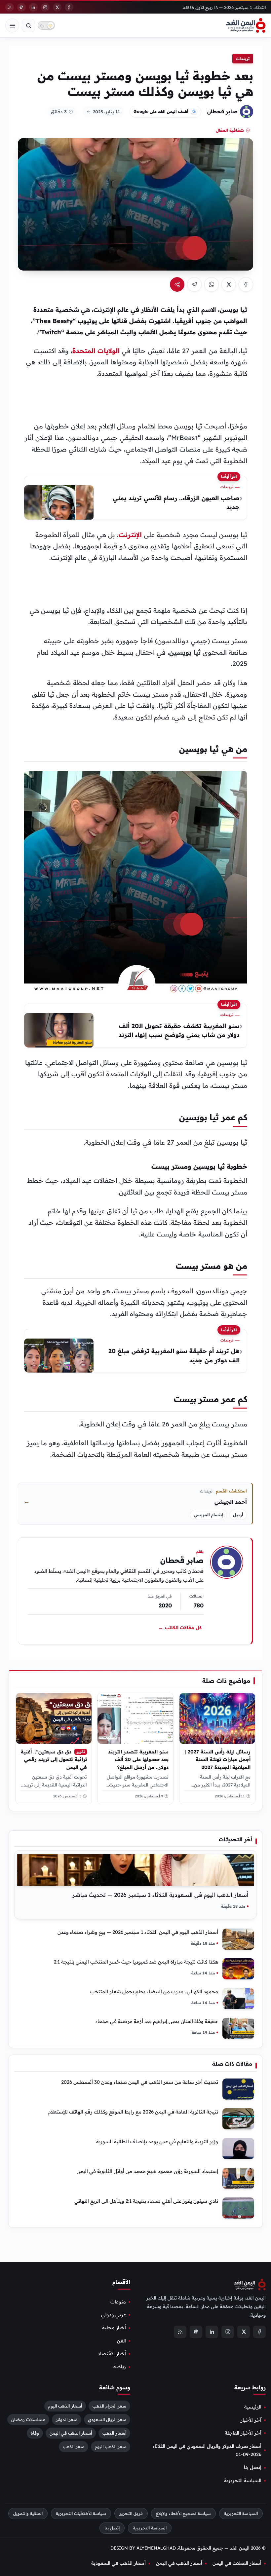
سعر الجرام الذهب (109, 2406)
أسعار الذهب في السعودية (118, 2563)
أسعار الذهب (114, 2433)
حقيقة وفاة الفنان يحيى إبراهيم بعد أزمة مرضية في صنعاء (157, 2021)
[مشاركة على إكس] (229, 284)
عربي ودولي (114, 2315)
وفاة (35, 2433)
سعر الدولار (67, 2419)
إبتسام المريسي (209, 1515)
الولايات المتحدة (96, 351)
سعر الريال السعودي (107, 2419)
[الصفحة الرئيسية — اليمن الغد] (246, 25)
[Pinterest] (21, 7)
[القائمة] (12, 25)
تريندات (243, 59)
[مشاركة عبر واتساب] (212, 284)
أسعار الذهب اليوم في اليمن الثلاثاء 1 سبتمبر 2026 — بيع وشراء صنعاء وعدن (138, 1932)
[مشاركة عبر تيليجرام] (194, 284)
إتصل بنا (253, 2467)
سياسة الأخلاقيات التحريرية (81, 2513)
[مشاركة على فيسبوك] (246, 284)
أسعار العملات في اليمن (237, 2563)
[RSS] (10, 7)
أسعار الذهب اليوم (65, 2406)
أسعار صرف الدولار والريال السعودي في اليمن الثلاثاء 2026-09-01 (207, 2450)
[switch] (46, 25)
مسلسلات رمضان (28, 2419)
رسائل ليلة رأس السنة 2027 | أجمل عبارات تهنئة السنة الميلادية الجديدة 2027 (217, 1759)
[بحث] (28, 25)
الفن (121, 2341)
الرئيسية (253, 2407)
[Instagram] (45, 7)
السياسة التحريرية (243, 2481)
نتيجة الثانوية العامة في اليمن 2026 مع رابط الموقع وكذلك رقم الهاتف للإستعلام (133, 2112)
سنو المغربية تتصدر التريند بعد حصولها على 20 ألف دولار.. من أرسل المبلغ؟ (138, 1759)
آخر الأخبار (251, 2420)
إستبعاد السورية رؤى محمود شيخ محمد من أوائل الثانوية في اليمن (147, 2171)
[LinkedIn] (33, 7)
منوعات (118, 2302)
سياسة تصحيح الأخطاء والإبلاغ (183, 2513)
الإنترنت (130, 535)
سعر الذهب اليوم (111, 2447)
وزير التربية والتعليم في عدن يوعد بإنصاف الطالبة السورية (157, 2141)
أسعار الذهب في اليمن (71, 2433)
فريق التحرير (131, 2513)
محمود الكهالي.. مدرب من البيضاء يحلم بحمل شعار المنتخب (154, 1991)
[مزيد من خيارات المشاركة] (177, 284)
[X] (57, 7)
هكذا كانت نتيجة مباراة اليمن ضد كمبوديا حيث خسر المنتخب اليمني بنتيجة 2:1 (136, 1962)
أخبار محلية (114, 2328)
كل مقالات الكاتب (180, 1628)
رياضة (120, 2367)
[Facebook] (69, 7)
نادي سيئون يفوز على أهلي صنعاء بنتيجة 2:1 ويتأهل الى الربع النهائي (146, 2201)
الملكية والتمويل (28, 2513)
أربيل (238, 1515)
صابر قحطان (222, 111)
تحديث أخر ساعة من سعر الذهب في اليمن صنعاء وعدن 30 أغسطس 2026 (140, 2082)
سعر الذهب (74, 2447)
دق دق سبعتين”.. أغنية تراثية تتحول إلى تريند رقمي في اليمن (54, 1759)
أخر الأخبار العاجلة (243, 2433)
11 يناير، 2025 (106, 112)
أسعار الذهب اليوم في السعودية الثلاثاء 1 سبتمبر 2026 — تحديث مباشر (160, 1895)
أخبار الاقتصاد (112, 2354)
